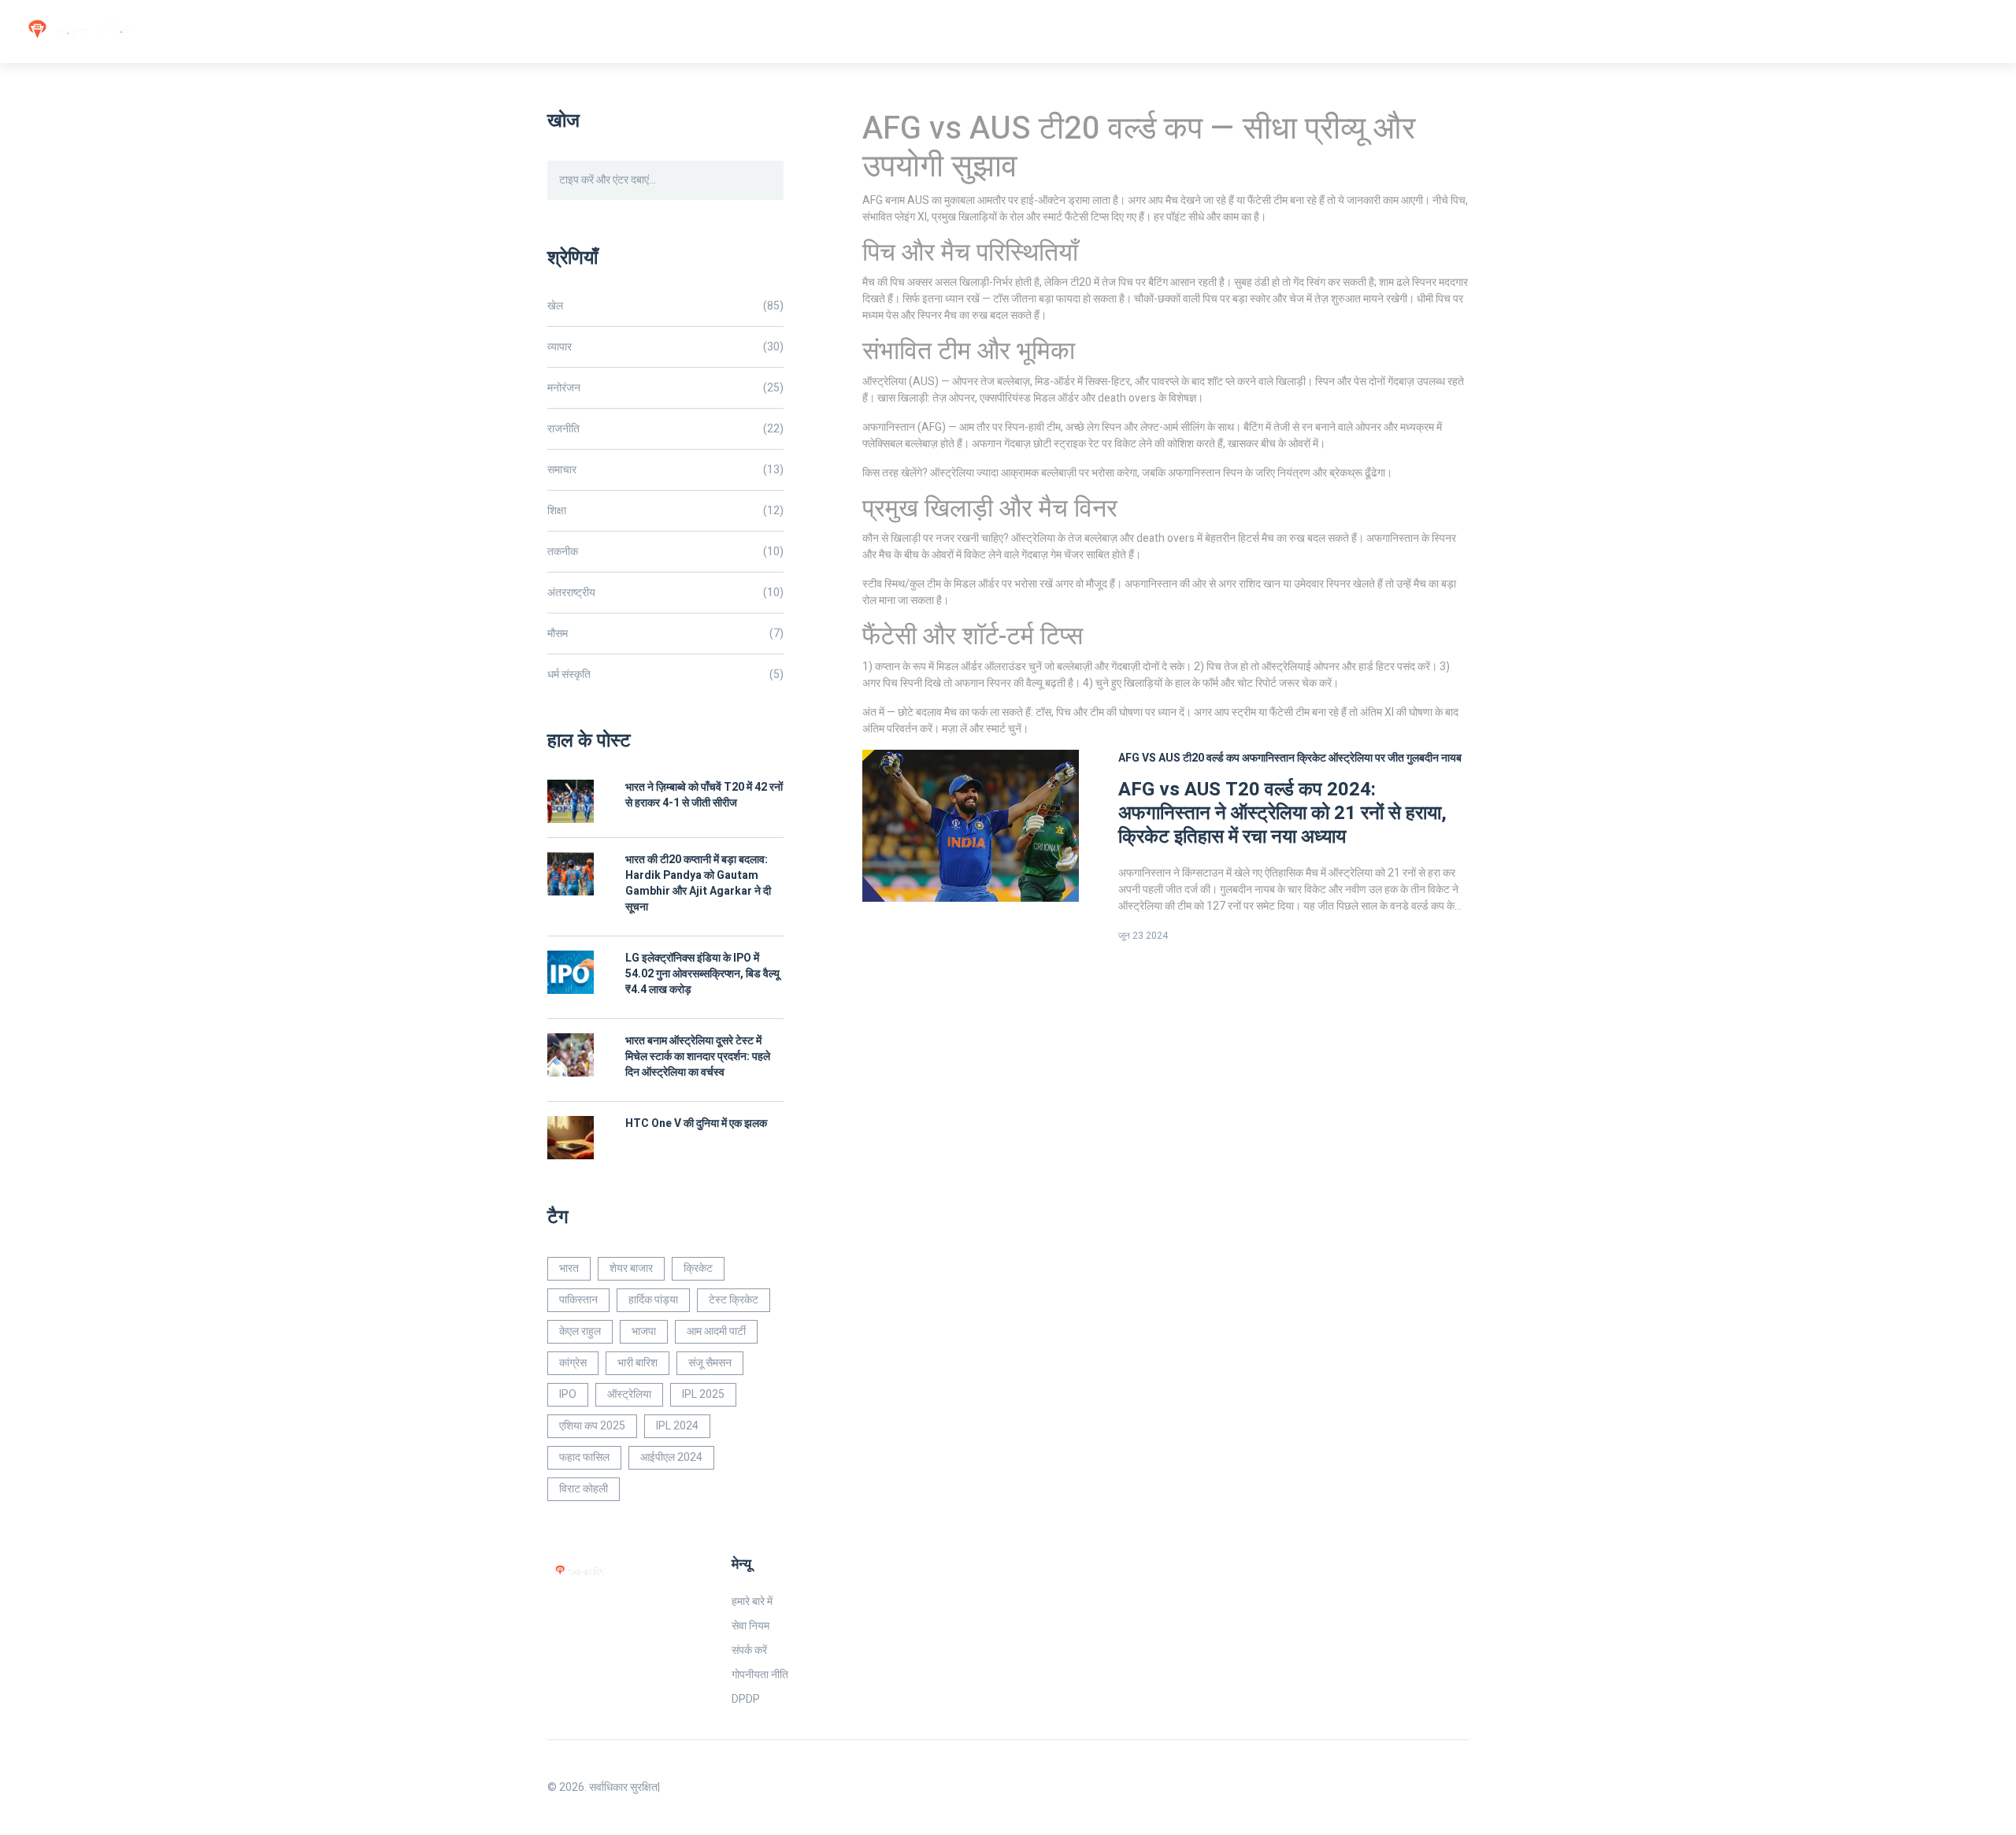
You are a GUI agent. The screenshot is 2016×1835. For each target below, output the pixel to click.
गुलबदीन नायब (1434, 758)
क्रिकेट (698, 1268)
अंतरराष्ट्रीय (665, 593)
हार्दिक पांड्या (653, 1300)
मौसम (665, 634)
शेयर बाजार (631, 1268)
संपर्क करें (749, 1650)
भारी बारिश (637, 1363)
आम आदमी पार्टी (716, 1331)
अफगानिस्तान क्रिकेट (1284, 758)
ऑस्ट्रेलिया (629, 1394)
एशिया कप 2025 (592, 1426)
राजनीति (665, 429)
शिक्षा (665, 511)
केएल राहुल (580, 1331)
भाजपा (644, 1331)
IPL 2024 (677, 1426)
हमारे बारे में (752, 1601)
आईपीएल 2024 (671, 1457)
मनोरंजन (665, 388)
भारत (569, 1268)
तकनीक (665, 552)
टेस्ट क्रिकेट (734, 1300)
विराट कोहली (584, 1489)
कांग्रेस (573, 1363)
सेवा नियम (750, 1626)
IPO (568, 1394)
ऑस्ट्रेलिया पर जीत (1366, 758)
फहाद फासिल (584, 1457)
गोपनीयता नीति (760, 1675)
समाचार (665, 470)
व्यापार (665, 347)
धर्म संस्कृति (665, 675)
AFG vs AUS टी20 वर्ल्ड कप (1179, 758)
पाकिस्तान (578, 1300)
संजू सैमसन (710, 1363)
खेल (665, 306)
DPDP (746, 1699)
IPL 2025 (703, 1394)
